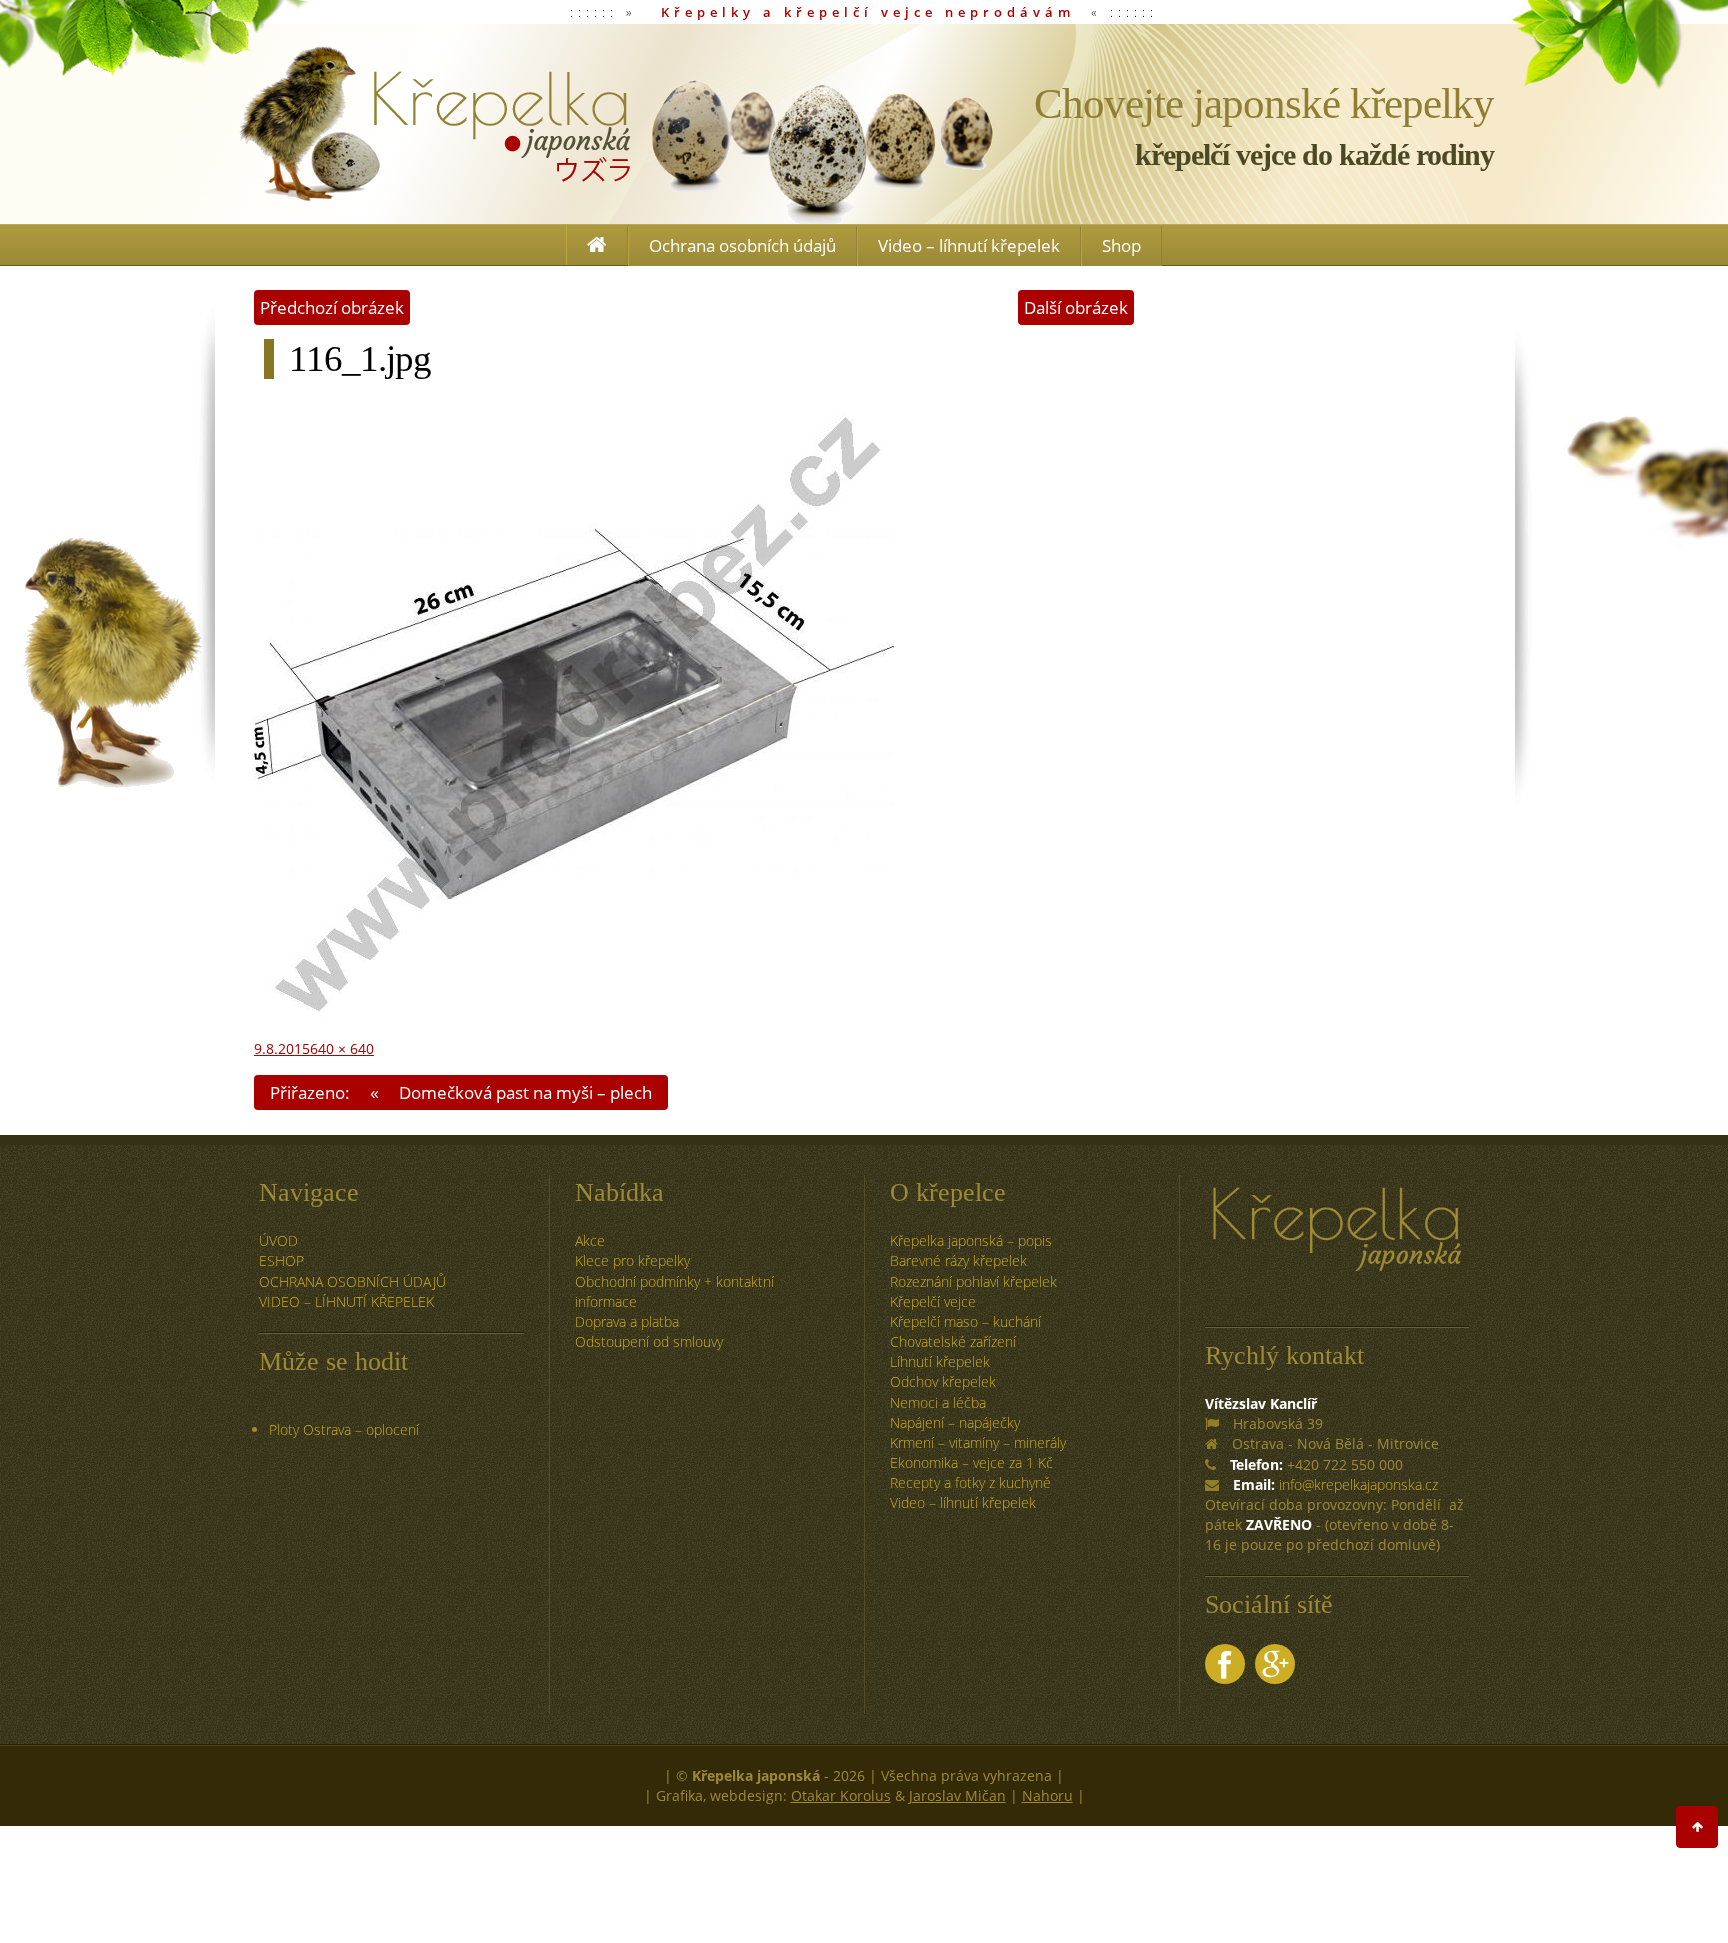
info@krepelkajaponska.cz (1358, 1484)
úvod (278, 1240)
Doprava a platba (627, 1321)
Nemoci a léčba (938, 1402)
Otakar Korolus (841, 1795)
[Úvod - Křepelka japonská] (434, 124)
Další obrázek (1076, 307)
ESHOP (281, 1260)
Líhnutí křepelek (940, 1361)
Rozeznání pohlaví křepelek (973, 1281)
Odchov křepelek (943, 1381)
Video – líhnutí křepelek (969, 245)
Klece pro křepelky (632, 1260)
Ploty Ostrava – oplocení (344, 1429)
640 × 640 (342, 1048)
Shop (1121, 245)
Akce (590, 1240)
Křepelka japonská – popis (971, 1240)
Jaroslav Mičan (957, 1795)
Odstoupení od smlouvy (649, 1341)
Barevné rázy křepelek (958, 1260)
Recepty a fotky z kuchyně (970, 1482)
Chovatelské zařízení (953, 1341)
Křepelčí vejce (933, 1301)
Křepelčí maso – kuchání (965, 1321)
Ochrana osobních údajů (742, 245)
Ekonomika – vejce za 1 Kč (971, 1462)
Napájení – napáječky (955, 1422)
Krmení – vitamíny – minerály (978, 1442)
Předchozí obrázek (332, 307)
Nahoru (1047, 1795)
